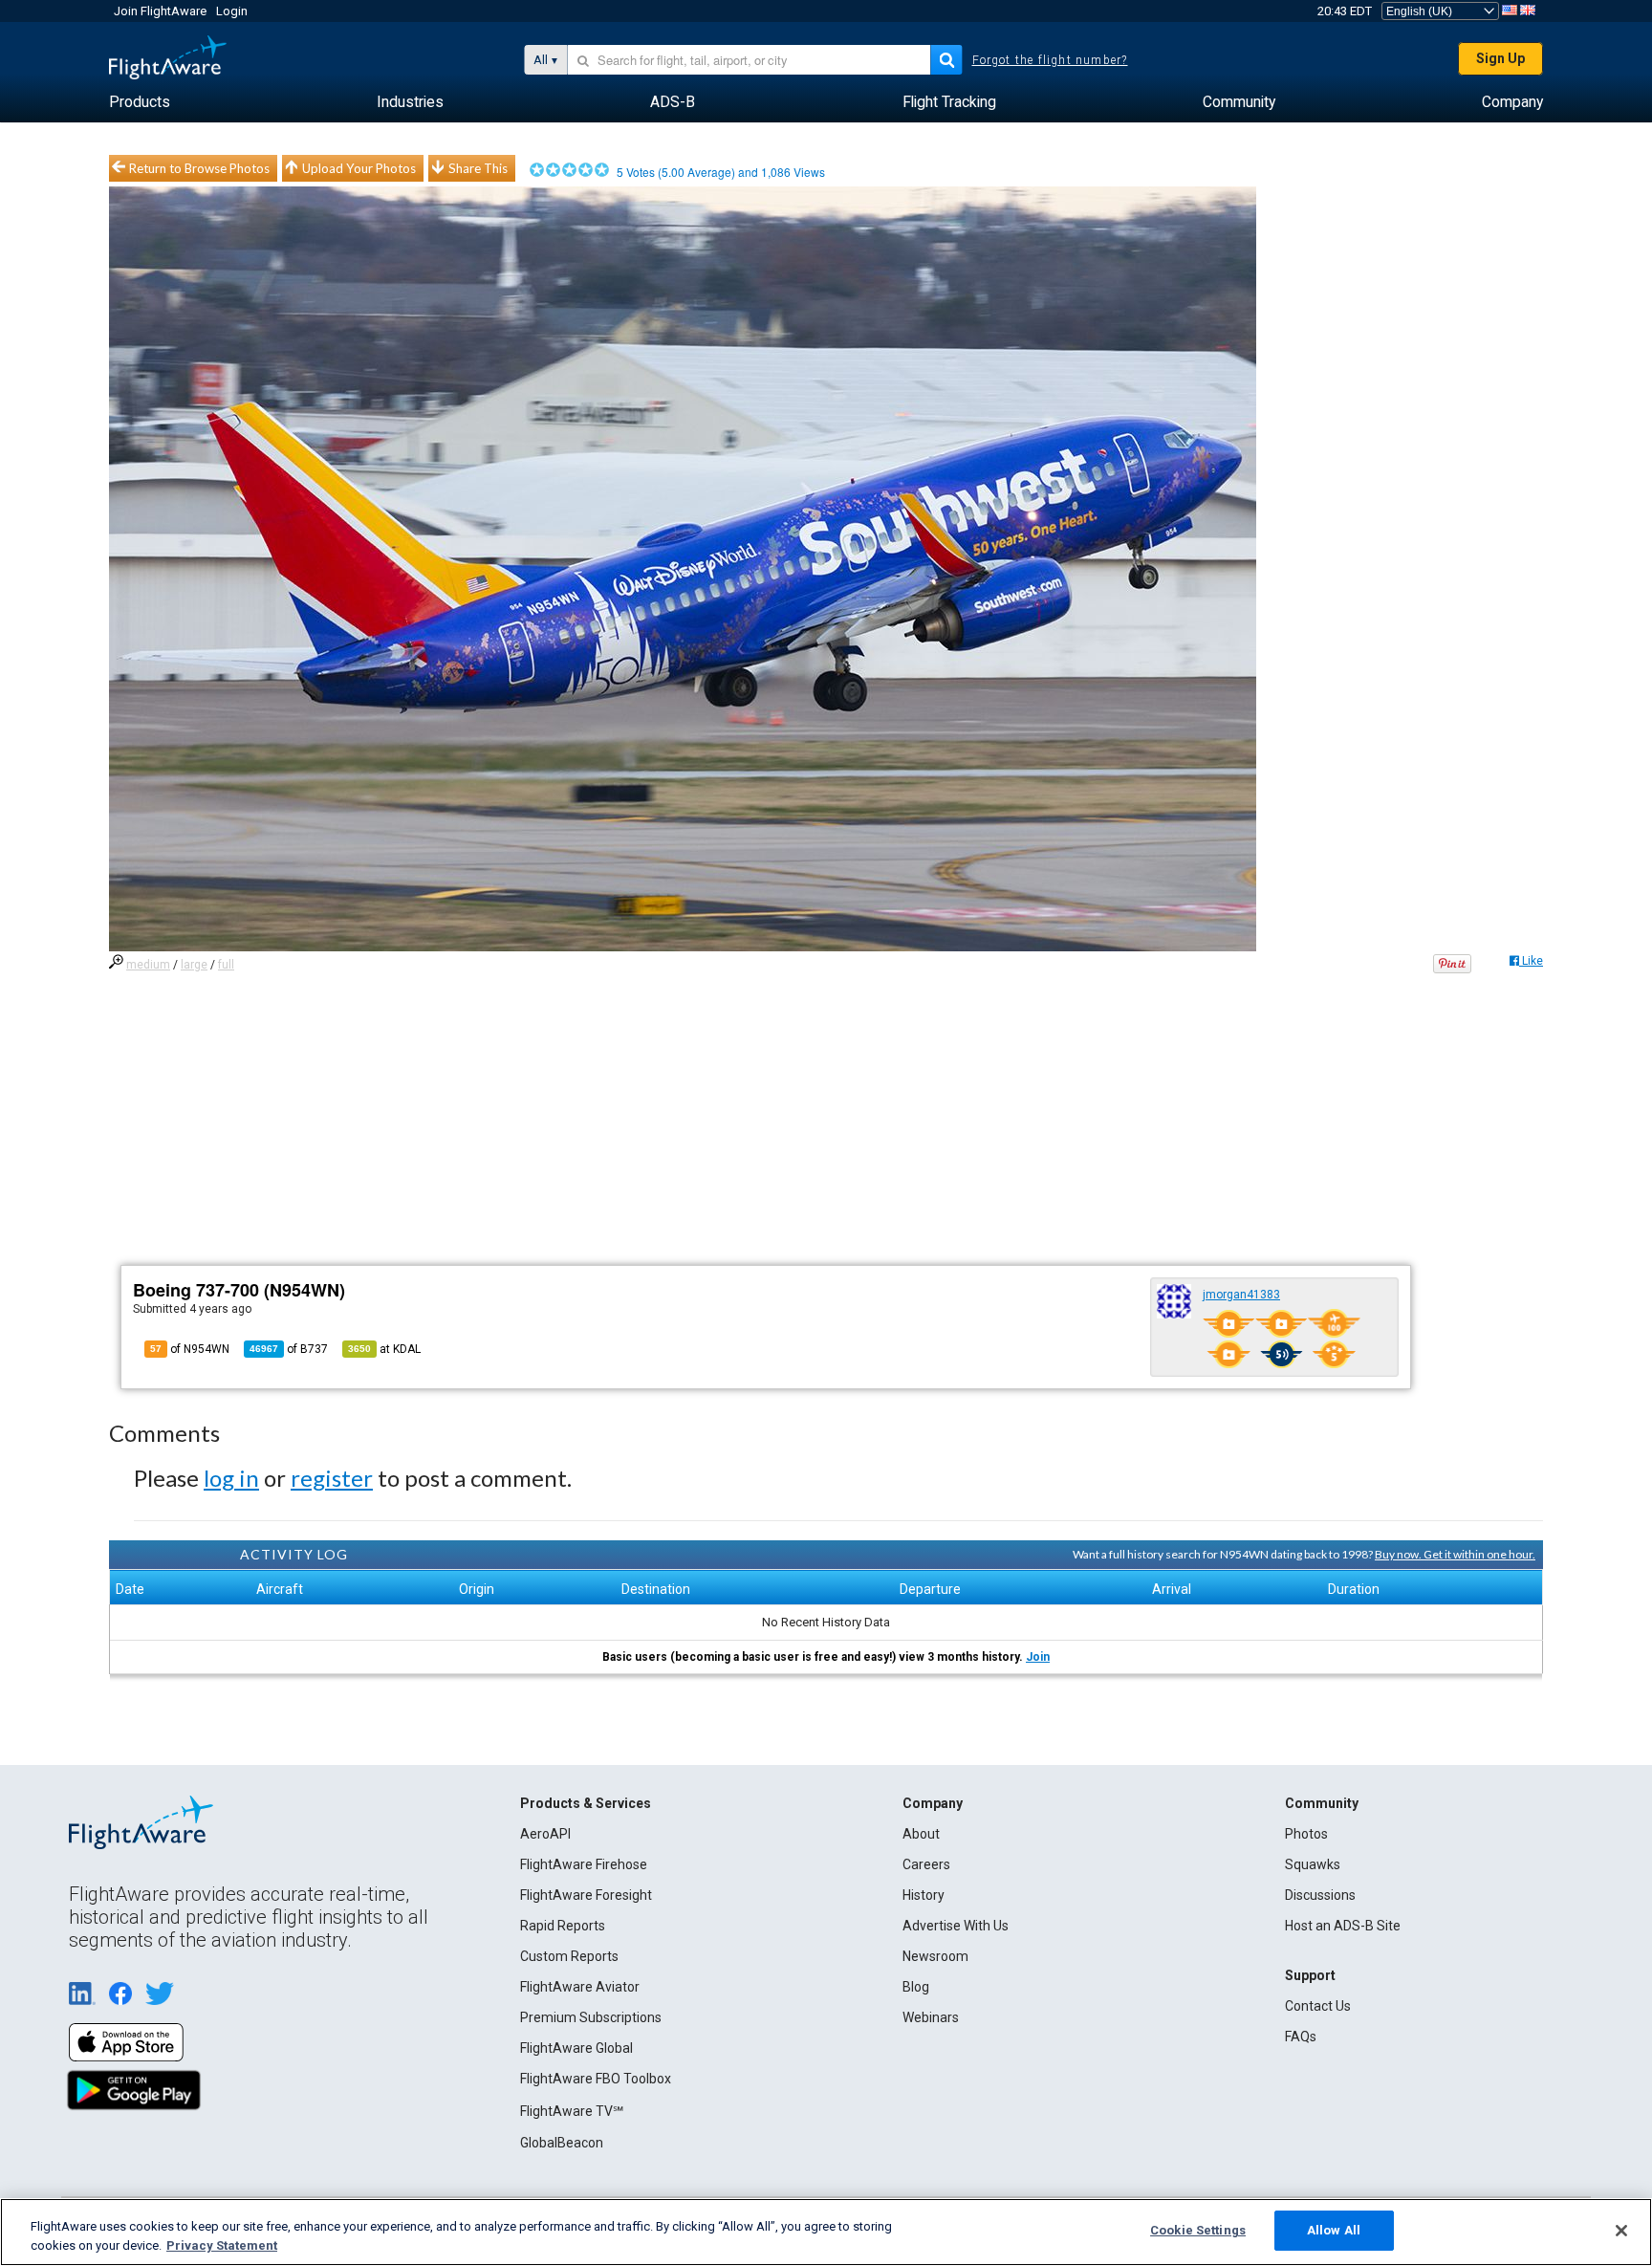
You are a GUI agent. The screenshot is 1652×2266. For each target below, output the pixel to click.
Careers (926, 1864)
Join (1038, 1657)
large (194, 965)
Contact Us (1318, 2006)
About (921, 1834)
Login (232, 11)
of (289, 1349)
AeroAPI (545, 1834)
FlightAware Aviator (580, 1987)
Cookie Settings (1198, 2230)
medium (148, 965)
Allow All (1334, 2230)
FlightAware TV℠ (572, 2111)
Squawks (1313, 1864)
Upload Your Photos (359, 168)
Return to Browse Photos (199, 168)
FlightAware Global (576, 2048)
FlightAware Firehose (584, 1864)
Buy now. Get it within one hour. (1455, 1554)
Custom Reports (569, 1956)
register (332, 1478)
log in (231, 1478)
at (384, 1349)
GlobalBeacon (562, 2143)
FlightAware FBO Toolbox (596, 2079)
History (924, 1895)
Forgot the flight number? (1050, 60)
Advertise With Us (956, 1926)
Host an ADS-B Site (1343, 1926)
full (226, 965)
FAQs (1301, 2037)
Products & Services (586, 1803)
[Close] (1621, 2231)
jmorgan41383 (1241, 1295)
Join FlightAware (160, 11)
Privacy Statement (222, 2245)
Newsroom (935, 1956)
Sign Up (1500, 58)
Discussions (1320, 1895)
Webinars (931, 2017)
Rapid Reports (563, 1926)
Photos (1306, 1834)
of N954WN (190, 1349)
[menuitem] (140, 102)
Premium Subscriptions (591, 2017)
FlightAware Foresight (586, 1895)
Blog (916, 1987)
